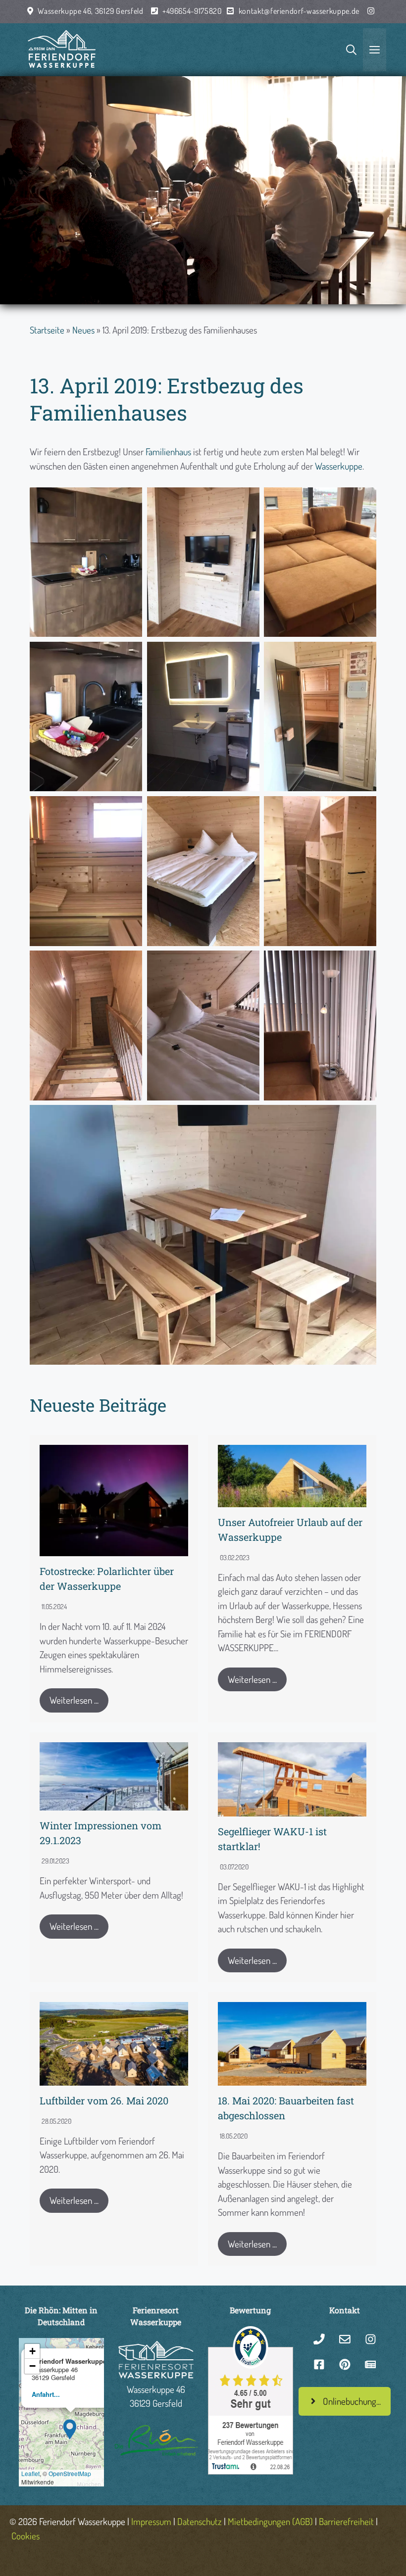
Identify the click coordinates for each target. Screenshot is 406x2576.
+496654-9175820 (192, 11)
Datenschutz (200, 2521)
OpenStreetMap (70, 2473)
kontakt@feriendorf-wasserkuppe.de (299, 11)
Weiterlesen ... (74, 1700)
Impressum (151, 2521)
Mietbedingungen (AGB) (270, 2521)
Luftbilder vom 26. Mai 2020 (104, 2100)
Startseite (47, 330)
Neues (83, 330)
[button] (70, 2428)
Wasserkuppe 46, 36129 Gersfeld (90, 11)
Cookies (25, 2536)
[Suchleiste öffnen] (351, 50)
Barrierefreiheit (346, 2521)
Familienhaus (168, 452)
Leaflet (30, 2473)
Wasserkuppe (339, 466)
